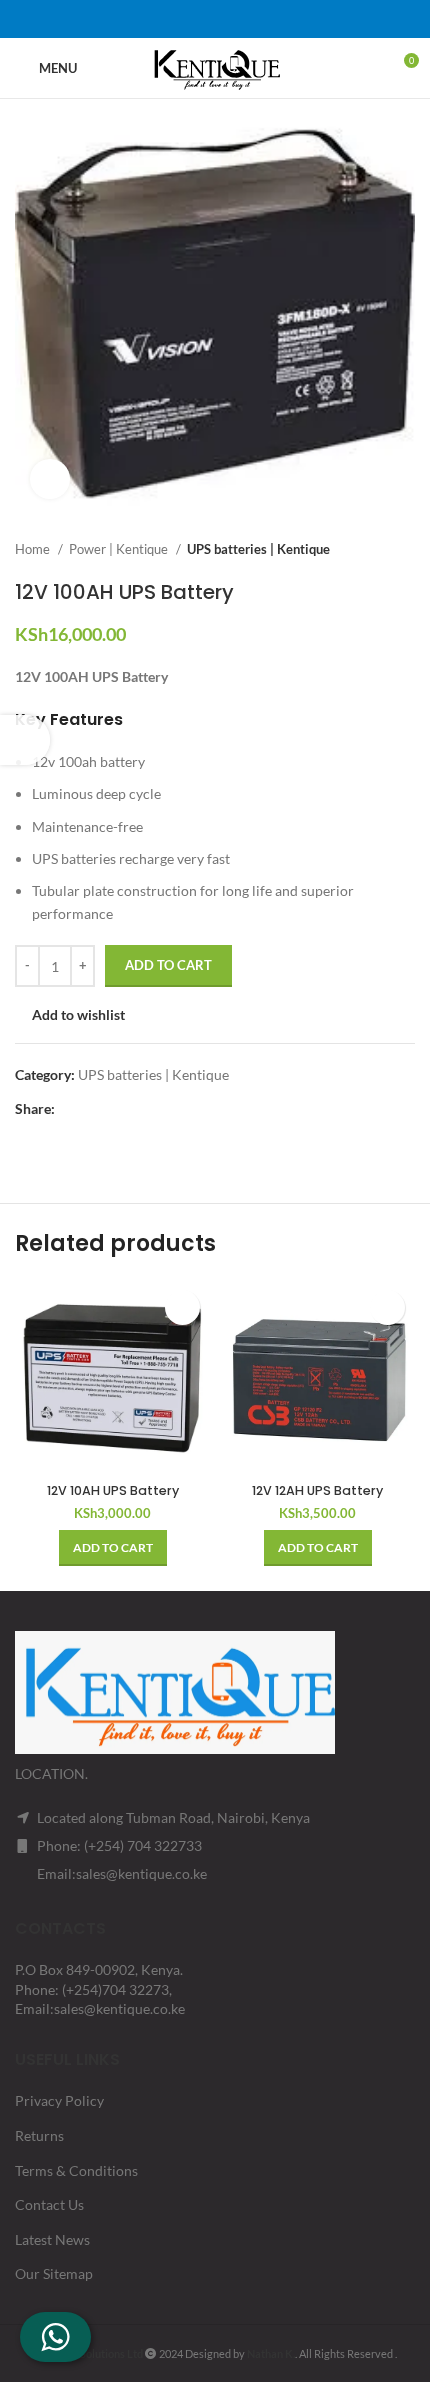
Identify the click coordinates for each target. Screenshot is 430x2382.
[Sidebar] (25, 740)
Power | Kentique (120, 549)
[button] (113, 1548)
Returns (39, 2135)
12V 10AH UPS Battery (113, 1490)
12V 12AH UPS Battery (317, 1490)
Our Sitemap (54, 2273)
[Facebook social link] (163, 19)
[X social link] (189, 19)
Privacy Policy (59, 2100)
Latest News (52, 2239)
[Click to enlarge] (50, 479)
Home (34, 549)
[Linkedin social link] (241, 19)
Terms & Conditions (76, 2170)
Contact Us (49, 2204)
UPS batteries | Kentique (258, 549)
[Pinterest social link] (215, 19)
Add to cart (168, 965)
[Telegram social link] (267, 19)
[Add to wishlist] (182, 1307)
